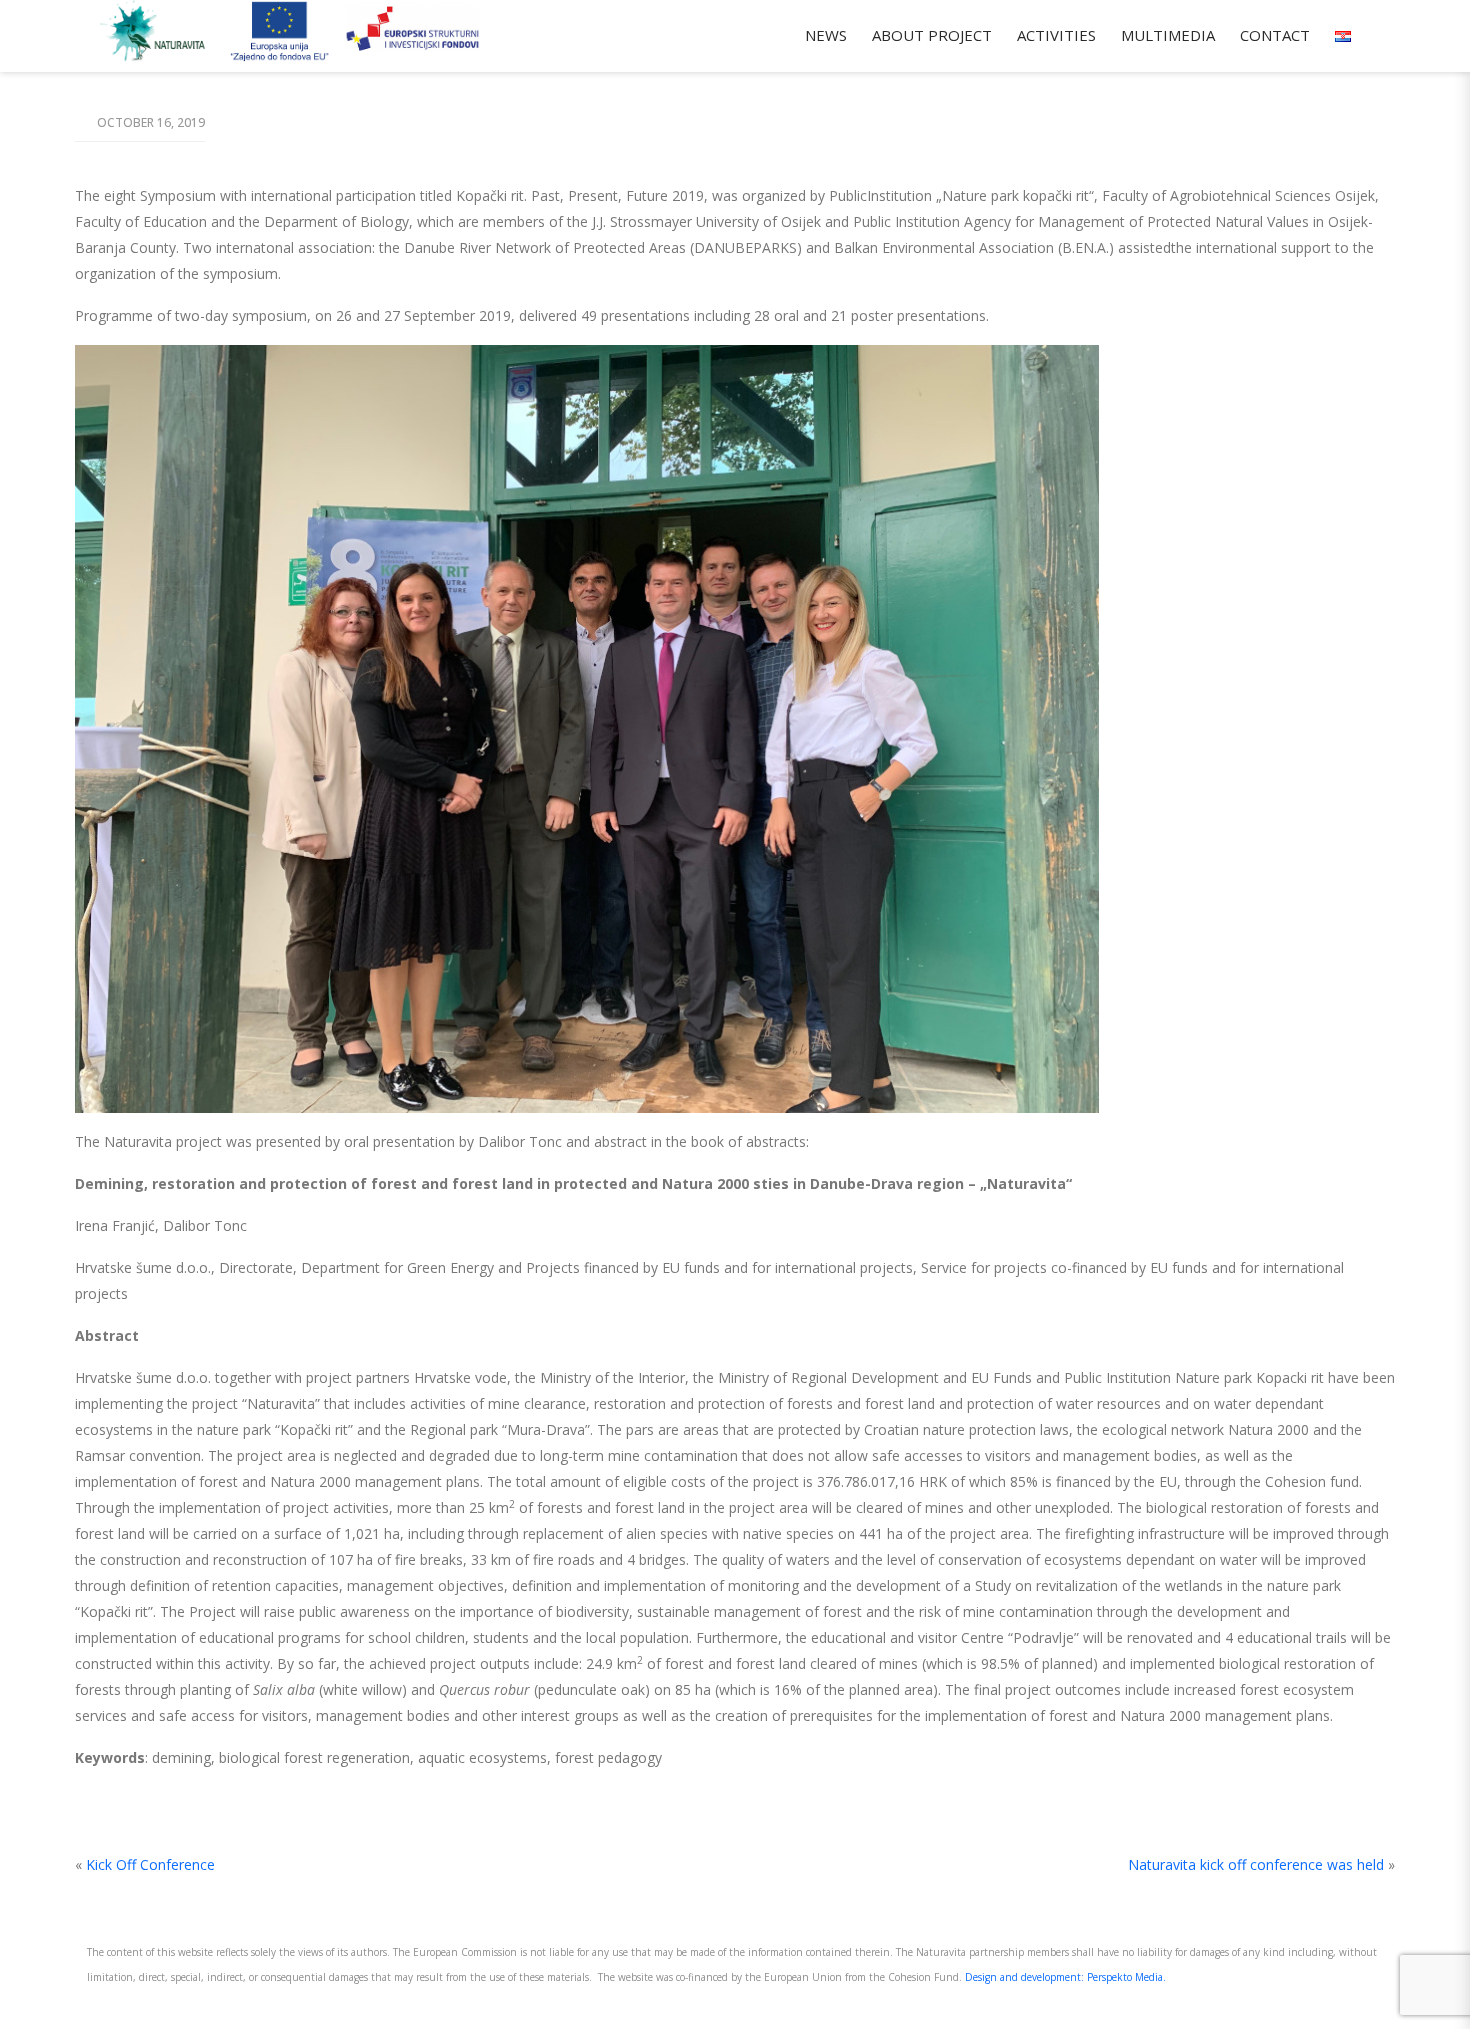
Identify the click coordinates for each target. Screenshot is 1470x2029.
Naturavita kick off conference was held (1256, 1864)
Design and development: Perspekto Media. (1065, 1977)
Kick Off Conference (150, 1864)
